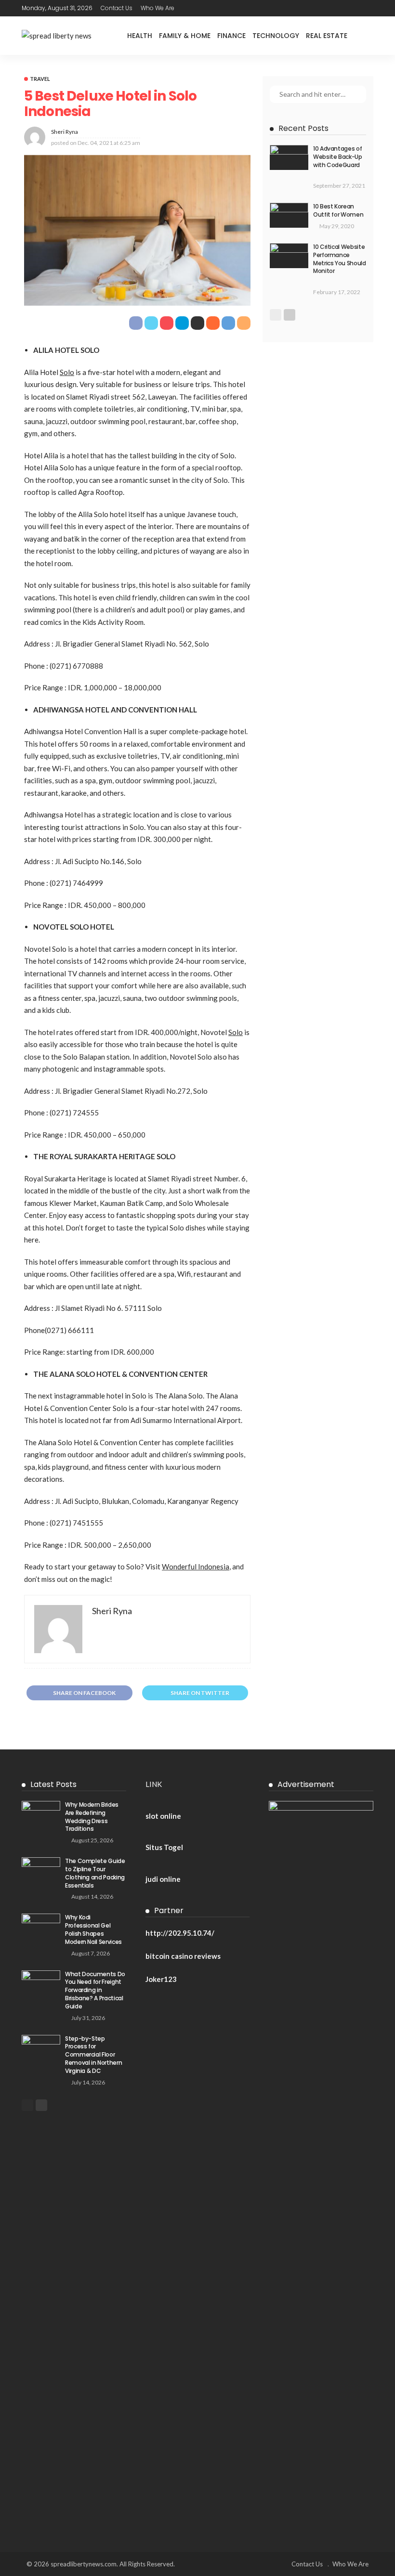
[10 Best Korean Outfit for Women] (289, 215)
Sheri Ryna (65, 132)
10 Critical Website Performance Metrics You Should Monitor (340, 259)
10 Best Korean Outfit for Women (338, 210)
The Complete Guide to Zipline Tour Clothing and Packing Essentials (95, 1873)
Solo (67, 372)
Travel (40, 79)
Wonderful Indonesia (196, 1566)
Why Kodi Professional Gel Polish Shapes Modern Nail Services (93, 1929)
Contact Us (117, 8)
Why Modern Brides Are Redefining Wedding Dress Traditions (92, 1817)
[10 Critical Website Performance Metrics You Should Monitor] (289, 256)
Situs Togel (164, 1847)
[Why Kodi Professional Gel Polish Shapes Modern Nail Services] (41, 1926)
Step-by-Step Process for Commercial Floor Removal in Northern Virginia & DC (93, 2055)
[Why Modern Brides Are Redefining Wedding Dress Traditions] (41, 1813)
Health (140, 36)
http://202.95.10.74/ (180, 1933)
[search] (366, 36)
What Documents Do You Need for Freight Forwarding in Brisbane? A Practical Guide (95, 1990)
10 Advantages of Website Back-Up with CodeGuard (338, 157)
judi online (163, 1879)
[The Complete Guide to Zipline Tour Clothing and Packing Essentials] (41, 1870)
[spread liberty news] (57, 36)
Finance (231, 36)
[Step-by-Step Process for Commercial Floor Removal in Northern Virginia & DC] (41, 2047)
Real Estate (327, 36)
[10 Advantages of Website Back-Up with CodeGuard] (289, 157)
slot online (163, 1816)
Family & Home (185, 36)
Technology (276, 36)
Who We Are (158, 8)
